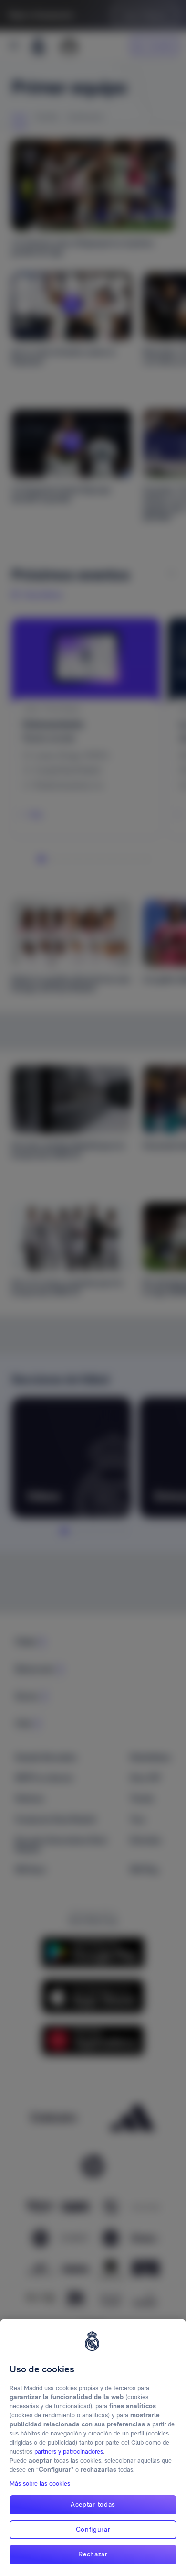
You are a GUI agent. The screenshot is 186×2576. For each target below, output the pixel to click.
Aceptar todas (93, 2504)
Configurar (93, 2529)
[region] (93, 2447)
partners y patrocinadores (69, 2451)
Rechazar (93, 2554)
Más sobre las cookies (40, 2484)
